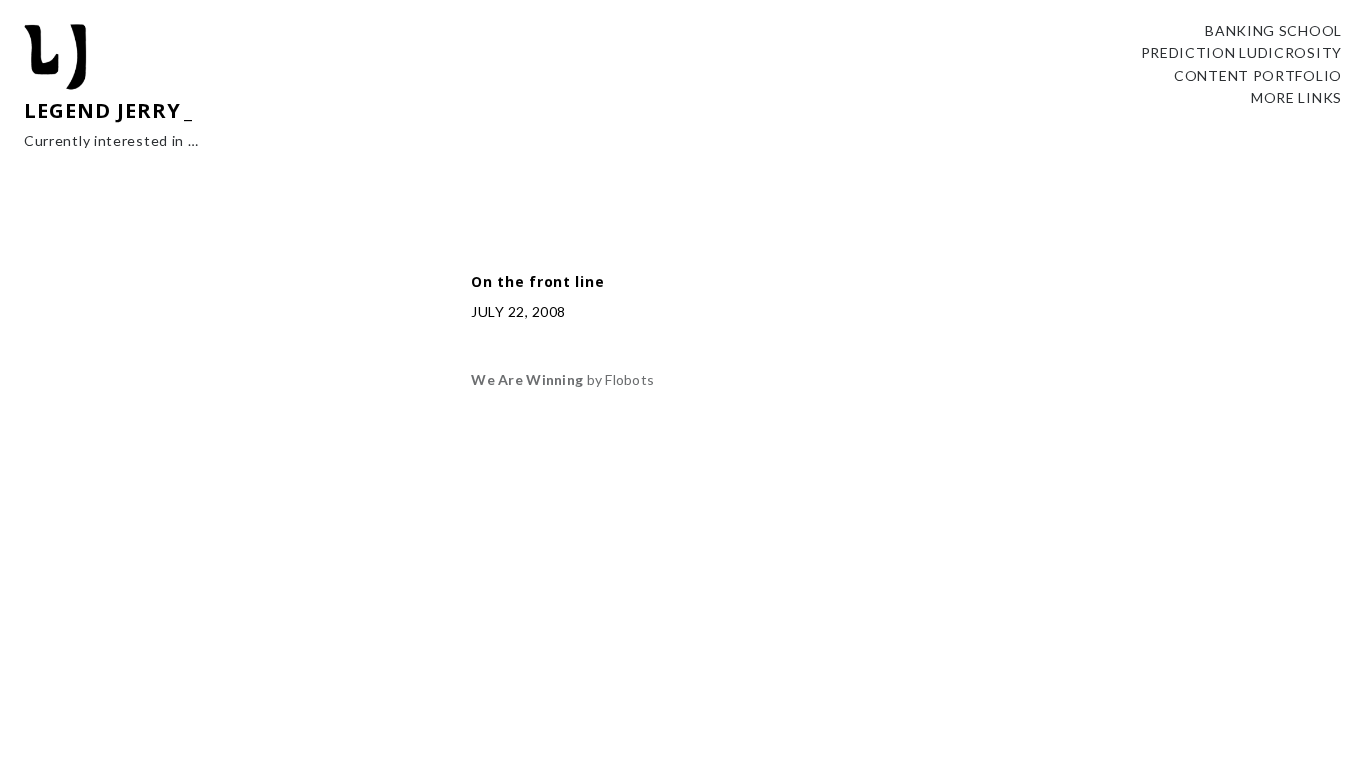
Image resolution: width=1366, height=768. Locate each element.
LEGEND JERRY (102, 110)
